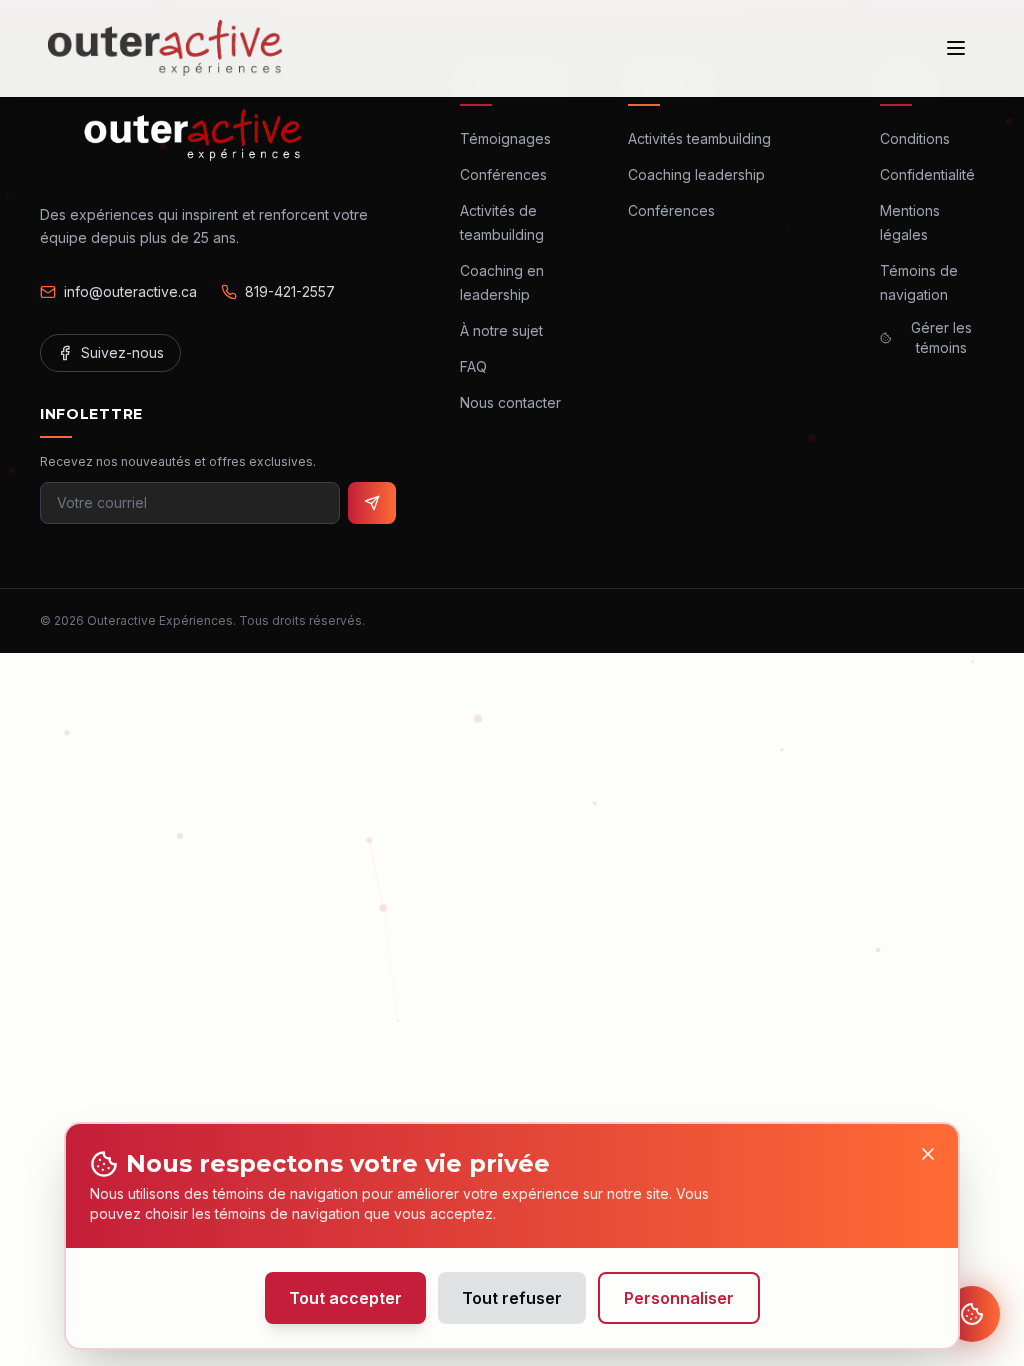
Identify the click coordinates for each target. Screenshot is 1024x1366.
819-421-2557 (290, 291)
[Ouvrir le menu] (956, 48)
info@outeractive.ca (130, 291)
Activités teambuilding (699, 138)
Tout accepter (345, 1298)
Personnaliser (679, 1298)
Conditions (915, 138)
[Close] (928, 1154)
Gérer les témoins (941, 337)
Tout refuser (512, 1298)
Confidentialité (927, 174)
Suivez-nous (122, 352)
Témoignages (505, 138)
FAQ (473, 366)
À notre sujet (501, 330)
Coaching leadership (696, 174)
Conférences (503, 174)
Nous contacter (510, 402)
